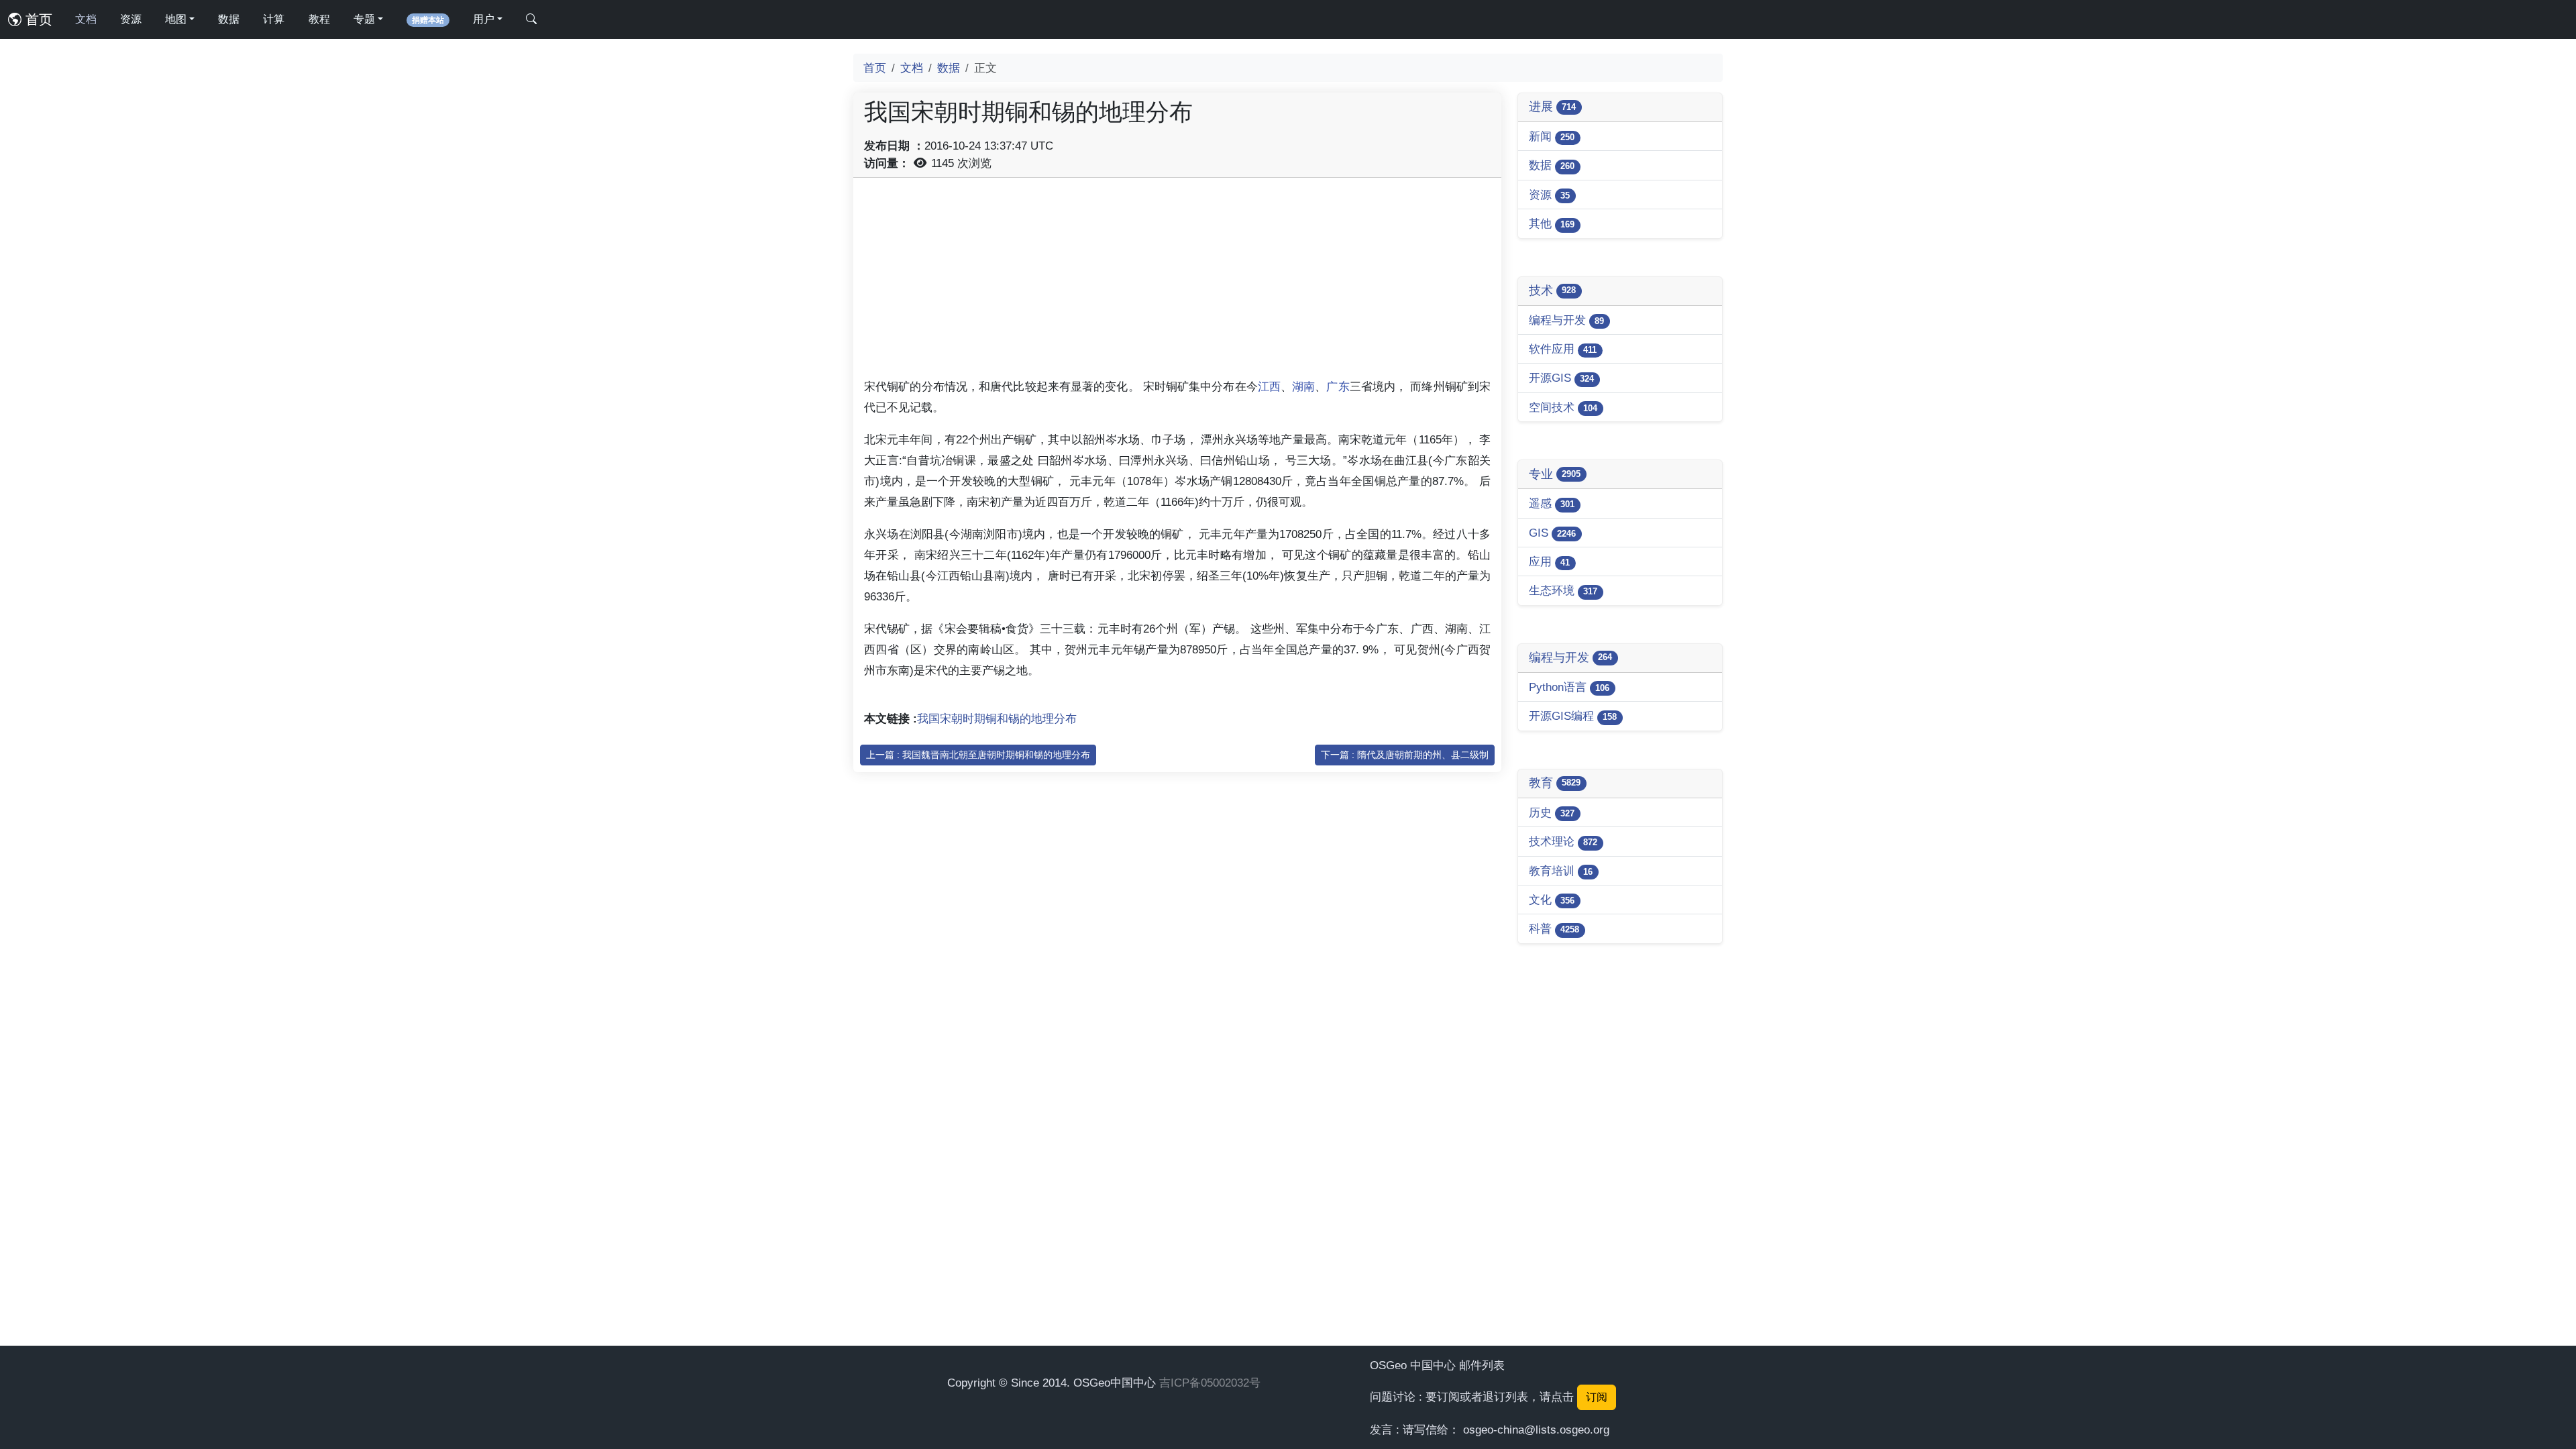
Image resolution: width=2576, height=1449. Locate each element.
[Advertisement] (1177, 282)
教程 (319, 19)
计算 (274, 19)
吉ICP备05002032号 (1210, 1383)
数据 (229, 19)
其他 (1552, 223)
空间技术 (1563, 407)
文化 (1552, 900)
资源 (131, 19)
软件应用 (1563, 349)
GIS (1552, 533)
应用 (1549, 561)
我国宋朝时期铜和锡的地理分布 (997, 718)
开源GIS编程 (1573, 716)
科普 (1554, 928)
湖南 (1303, 386)
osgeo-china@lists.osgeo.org (1536, 1430)
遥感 (1552, 503)
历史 (1552, 812)
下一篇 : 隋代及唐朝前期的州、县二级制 (1405, 755)
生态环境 (1563, 590)
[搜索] (531, 19)
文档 (86, 19)
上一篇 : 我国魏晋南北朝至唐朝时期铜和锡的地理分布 (978, 755)
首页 (37, 19)
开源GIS (1561, 378)
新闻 (1552, 136)
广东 (1338, 386)
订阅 (1597, 1397)
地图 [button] (176, 19)
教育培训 (1561, 871)
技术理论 (1563, 841)
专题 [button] (364, 19)
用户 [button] (484, 19)
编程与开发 (1566, 320)
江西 (1269, 386)
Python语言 (1569, 687)
